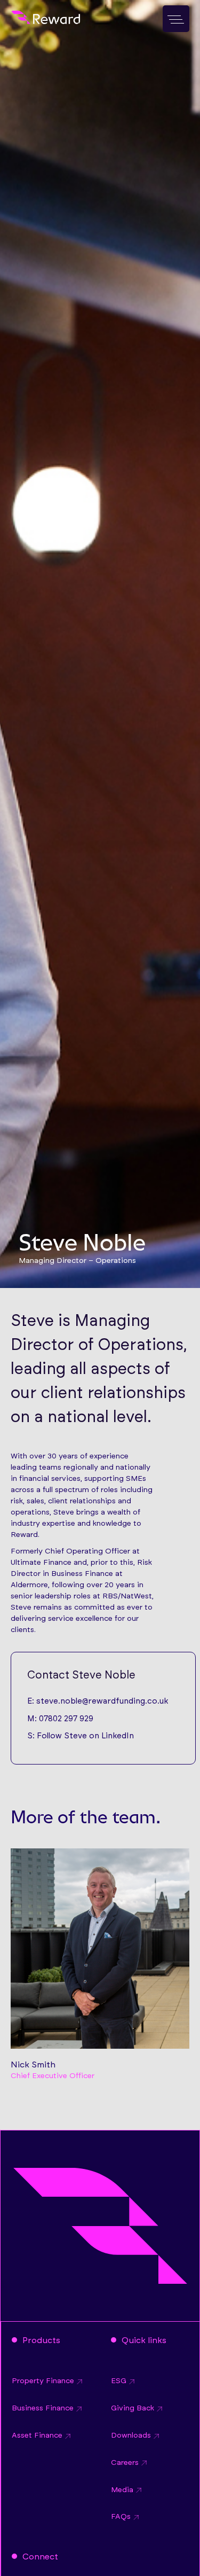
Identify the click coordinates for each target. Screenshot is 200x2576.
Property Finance (43, 2381)
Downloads (131, 2436)
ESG (119, 2381)
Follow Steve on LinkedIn (85, 1736)
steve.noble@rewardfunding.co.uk (102, 1701)
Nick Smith (33, 2065)
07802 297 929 (66, 1719)
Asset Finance (37, 2436)
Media (122, 2490)
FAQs (121, 2517)
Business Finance (43, 2408)
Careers (125, 2463)
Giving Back (133, 2408)
